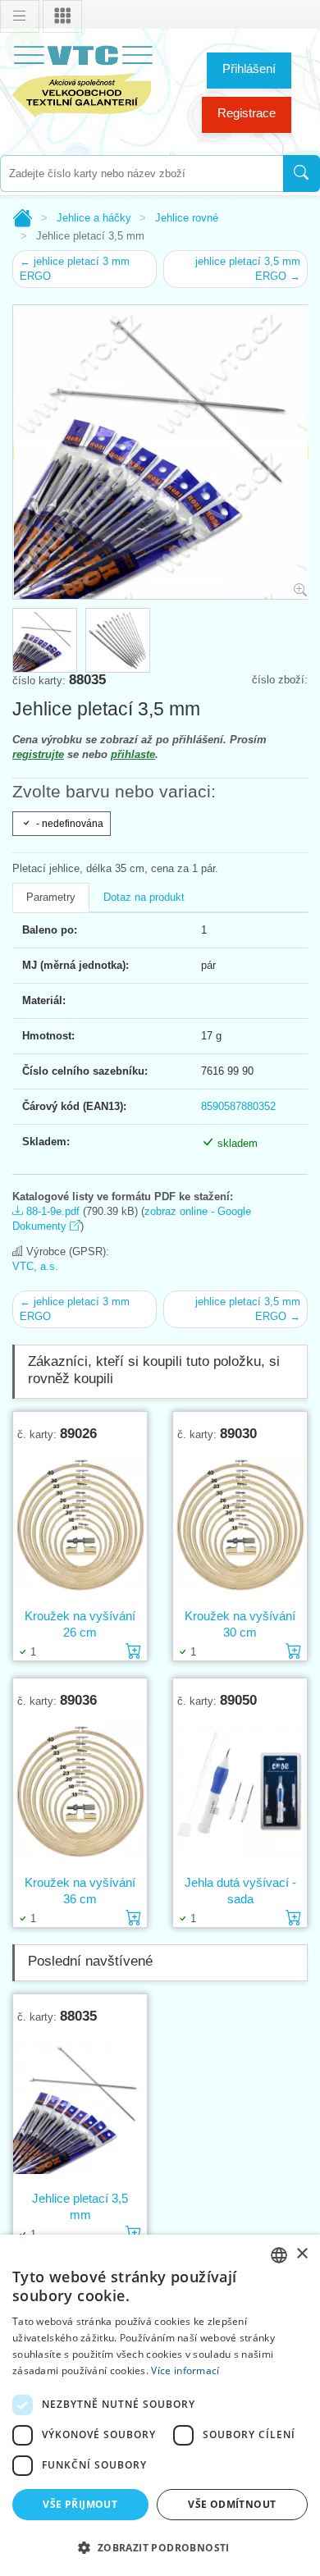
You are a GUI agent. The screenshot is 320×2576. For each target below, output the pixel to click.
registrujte (38, 754)
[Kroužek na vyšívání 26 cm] (80, 1524)
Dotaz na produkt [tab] (144, 897)
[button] (160, 2547)
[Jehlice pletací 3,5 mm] (80, 2107)
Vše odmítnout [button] (232, 2504)
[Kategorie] (62, 16)
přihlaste (133, 754)
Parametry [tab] (51, 897)
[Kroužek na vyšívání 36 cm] (80, 1791)
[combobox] (142, 174)
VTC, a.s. (35, 1266)
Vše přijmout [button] (80, 2504)
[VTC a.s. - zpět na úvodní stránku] (82, 78)
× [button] (302, 2254)
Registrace (247, 113)
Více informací (185, 2370)
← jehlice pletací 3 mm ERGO (75, 269)
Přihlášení (249, 69)
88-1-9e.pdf (51, 1211)
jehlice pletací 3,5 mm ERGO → (248, 269)
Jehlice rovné (187, 218)
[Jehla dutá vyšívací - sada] (240, 1791)
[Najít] (302, 174)
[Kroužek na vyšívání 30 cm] (240, 1524)
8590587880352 (238, 1106)
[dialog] (160, 2405)
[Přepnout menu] (20, 16)
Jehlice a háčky (94, 218)
